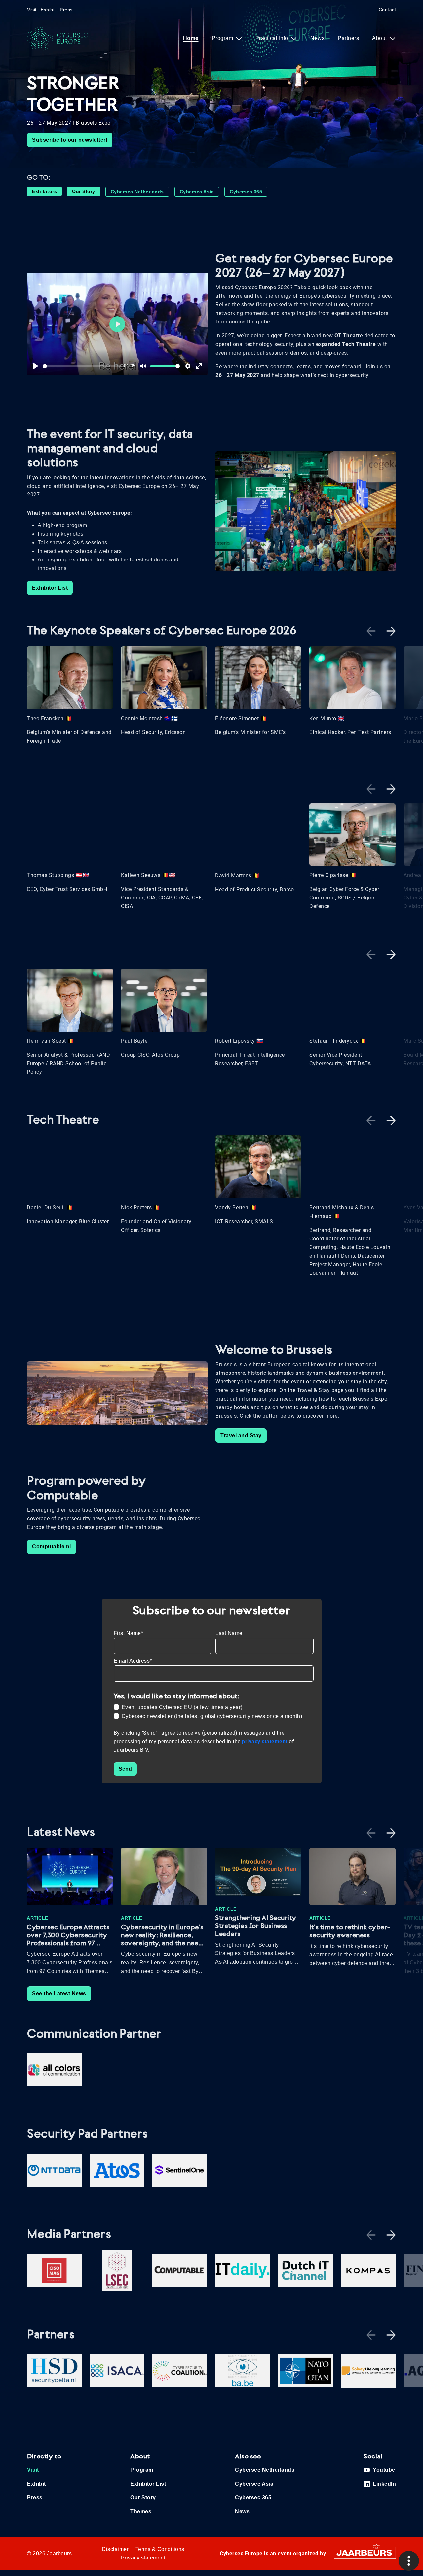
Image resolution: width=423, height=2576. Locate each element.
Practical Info (273, 38)
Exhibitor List (50, 588)
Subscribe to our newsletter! (70, 140)
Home (191, 38)
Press (66, 10)
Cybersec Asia (197, 192)
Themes (141, 2511)
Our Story (84, 191)
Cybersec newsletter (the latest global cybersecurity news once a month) (212, 1716)
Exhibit (48, 10)
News (317, 38)
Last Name (229, 1633)
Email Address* (133, 1661)
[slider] (82, 366)
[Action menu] (409, 2561)
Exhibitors (44, 191)
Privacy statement (143, 2558)
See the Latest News (59, 1994)
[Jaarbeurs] (365, 2552)
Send (125, 1769)
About (380, 38)
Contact (387, 10)
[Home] (63, 38)
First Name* (129, 1633)
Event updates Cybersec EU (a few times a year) (182, 1707)
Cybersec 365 (246, 192)
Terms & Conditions (160, 2549)
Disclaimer (115, 2549)
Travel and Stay (241, 1435)
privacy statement (265, 1741)
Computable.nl (52, 1547)
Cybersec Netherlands (137, 192)
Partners (348, 38)
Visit (32, 10)
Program (223, 38)
